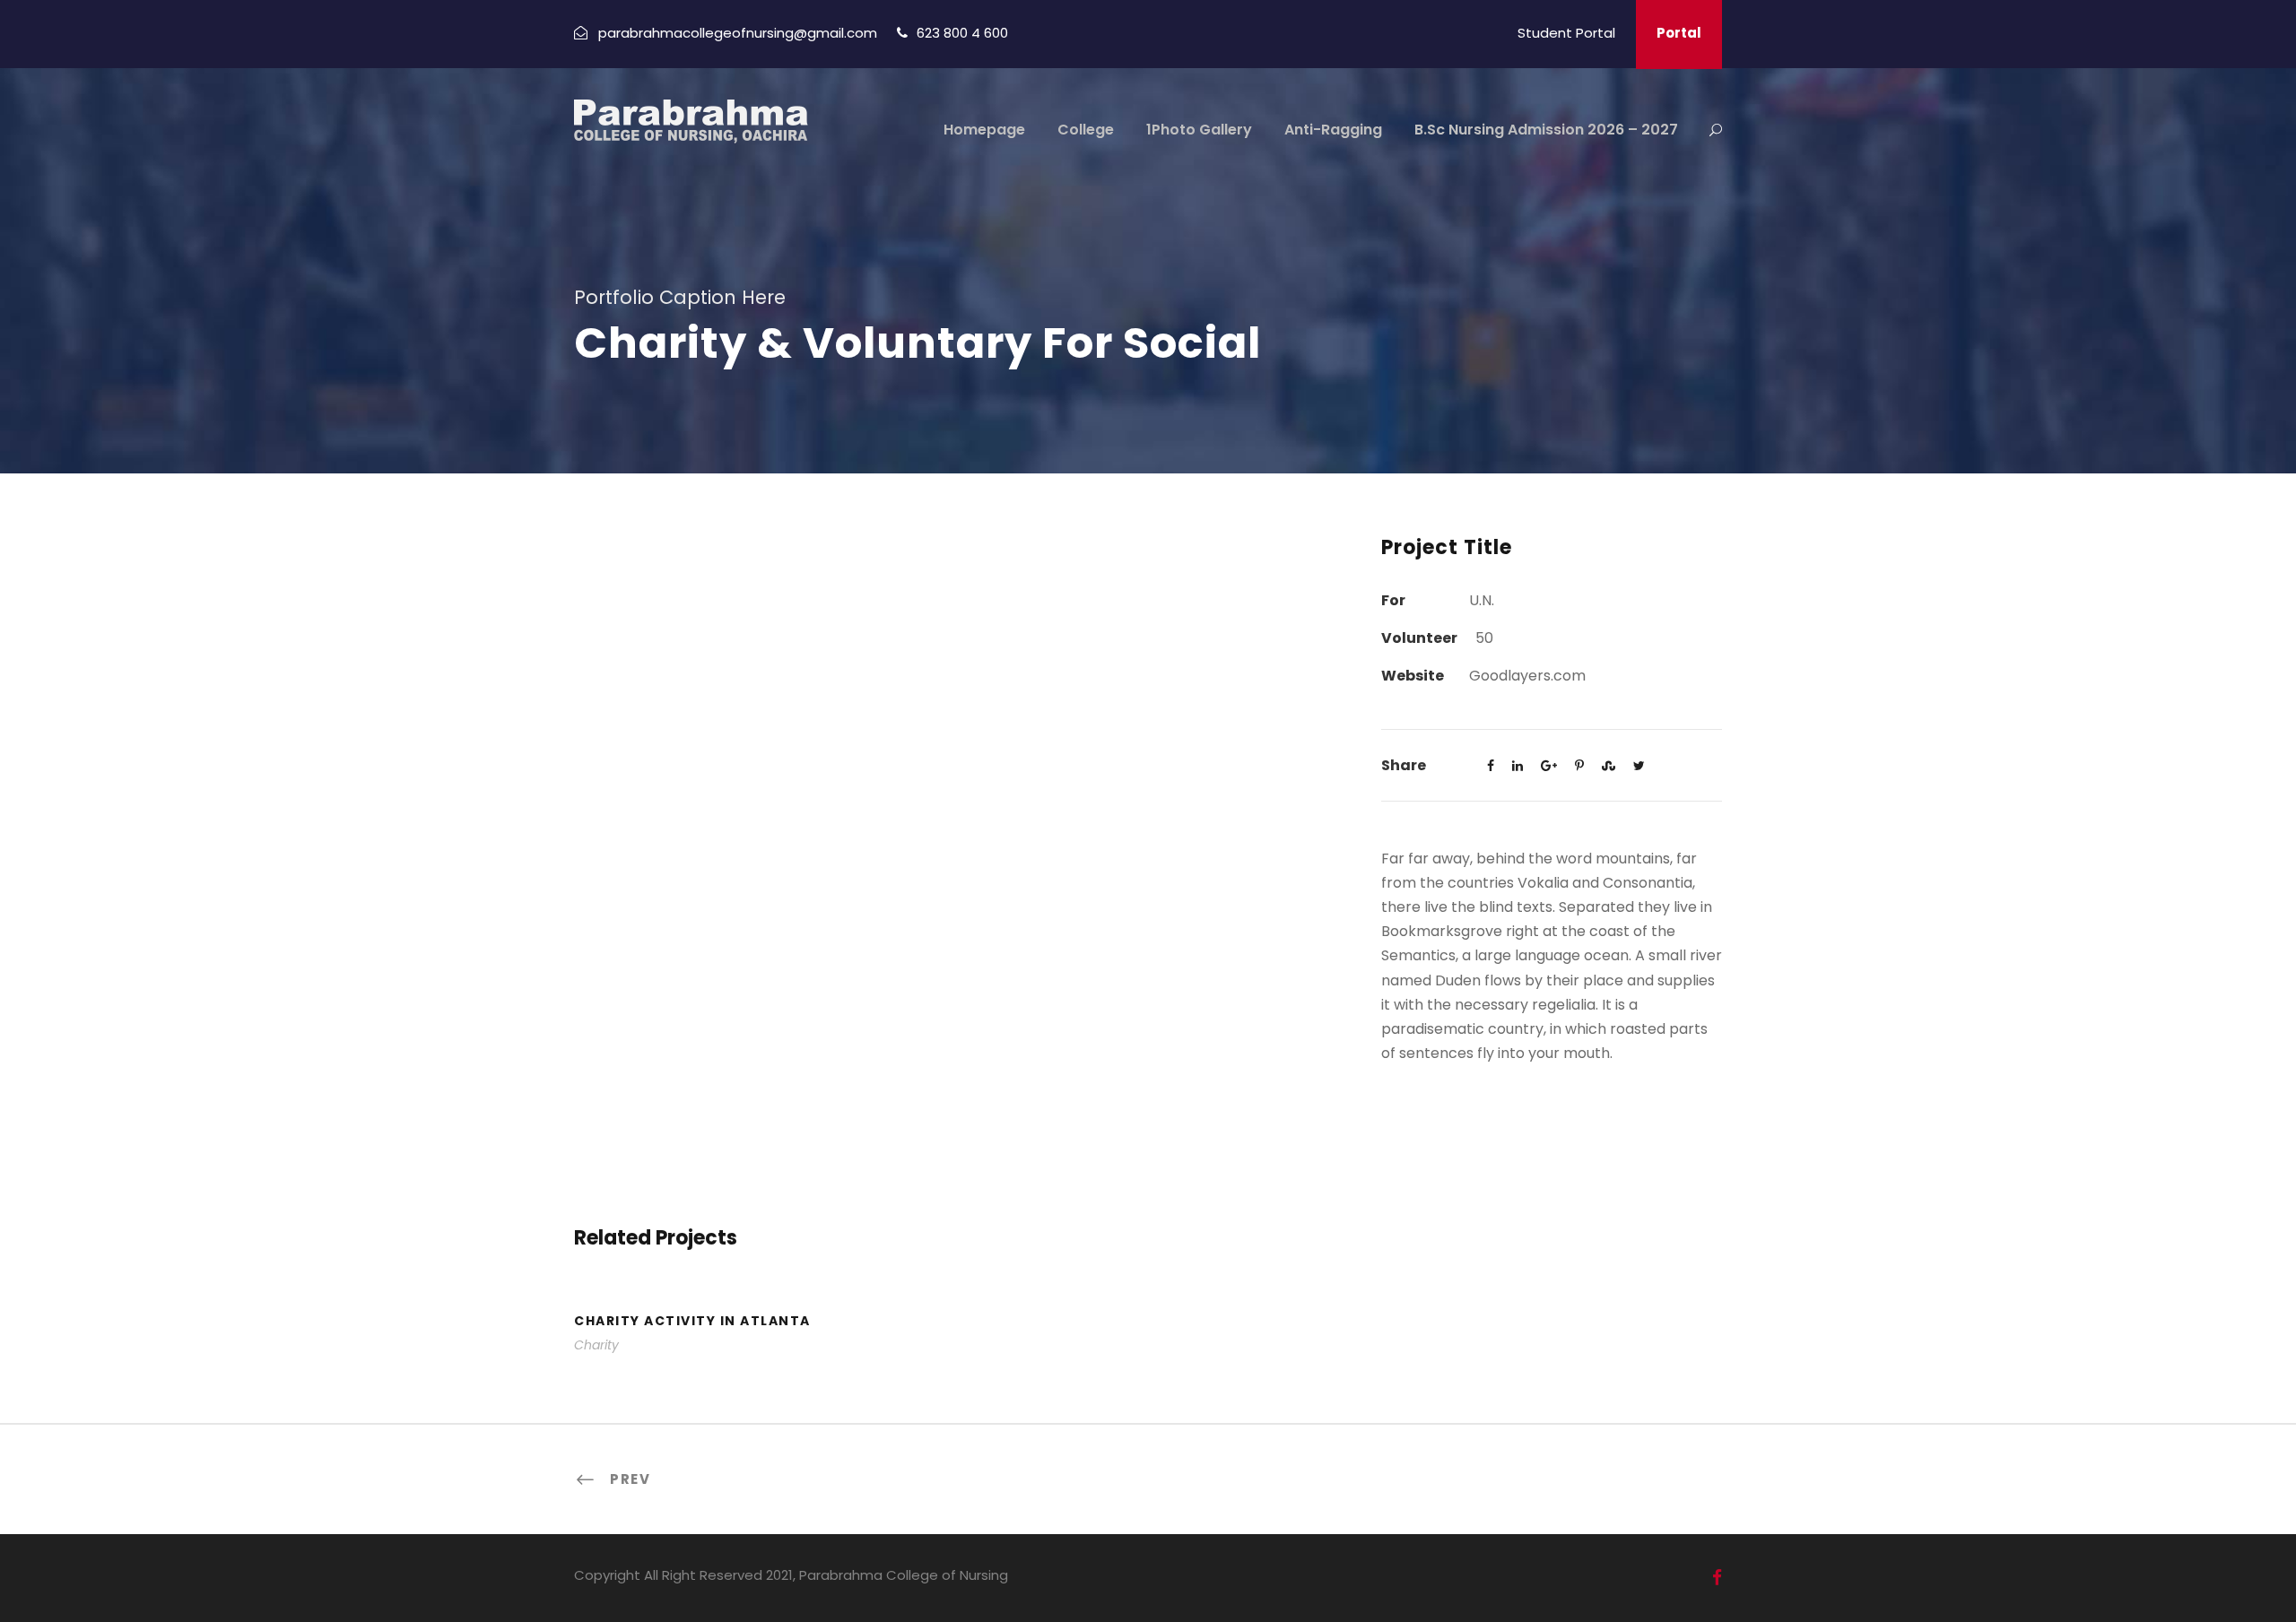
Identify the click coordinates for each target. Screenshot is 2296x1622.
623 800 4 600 (962, 33)
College (1086, 130)
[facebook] (1717, 1578)
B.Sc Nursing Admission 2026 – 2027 (1546, 130)
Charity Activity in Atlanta (692, 1321)
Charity (596, 1345)
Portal (1679, 33)
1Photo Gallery (1199, 130)
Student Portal (1566, 33)
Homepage (984, 130)
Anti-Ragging (1333, 130)
